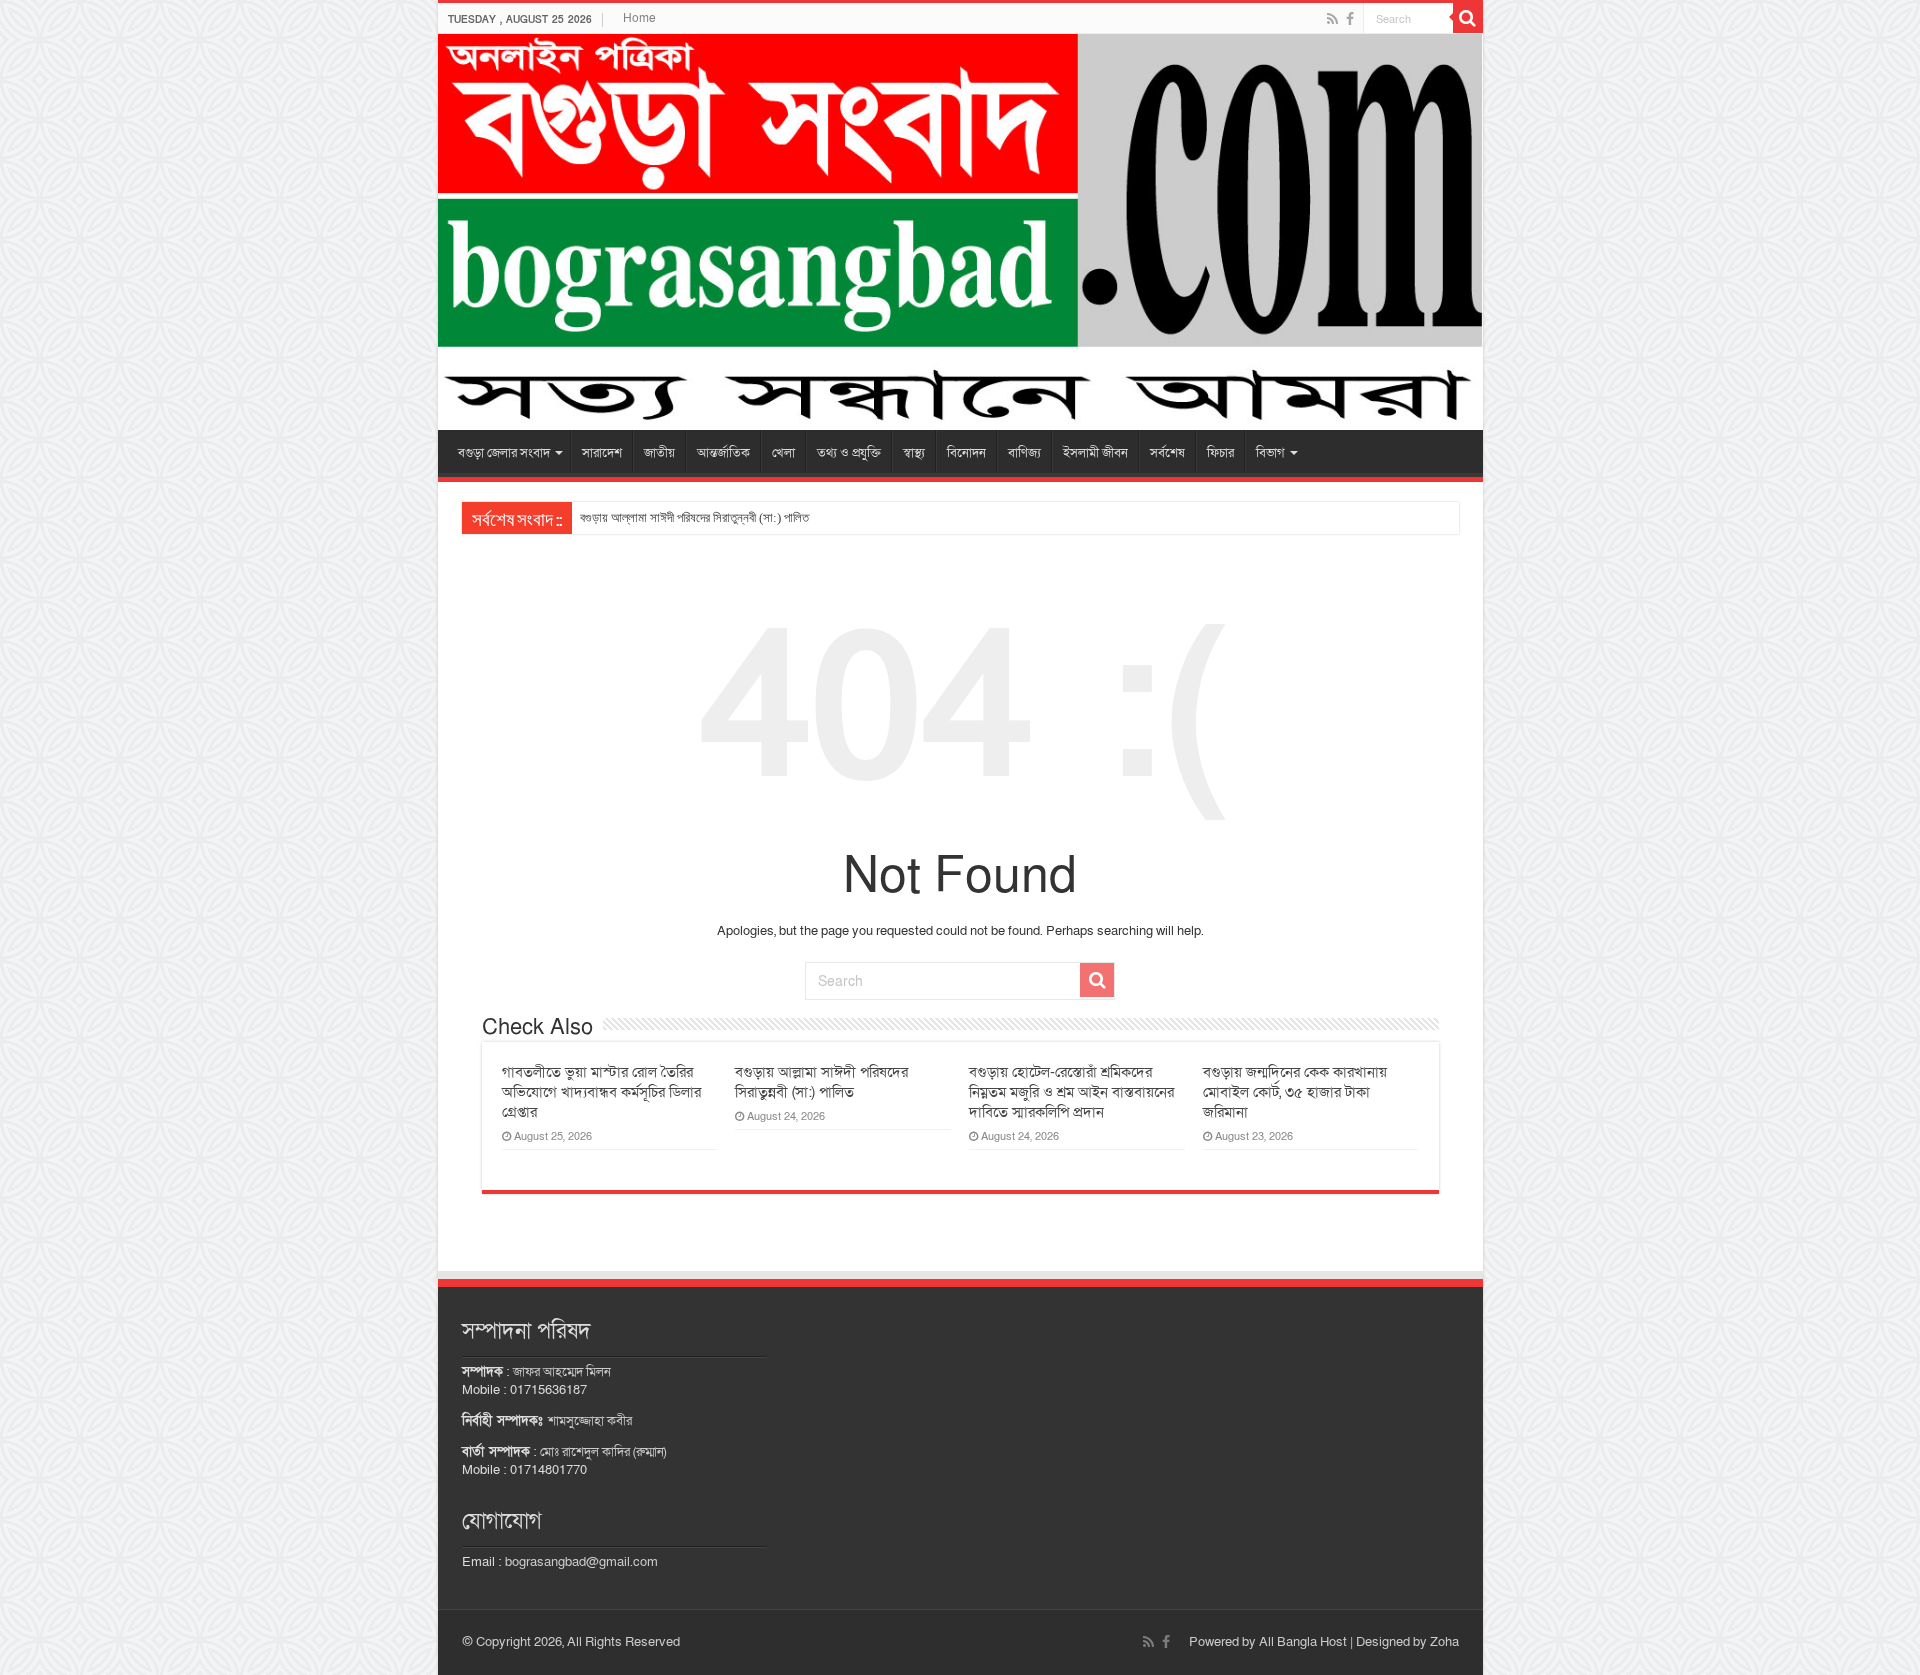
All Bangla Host (1303, 1642)
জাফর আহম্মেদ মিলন (562, 1372)
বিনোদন (966, 453)
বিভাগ (1270, 453)
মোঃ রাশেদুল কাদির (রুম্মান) (603, 1452)
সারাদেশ (602, 453)
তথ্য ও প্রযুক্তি (849, 453)
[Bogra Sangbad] (960, 232)
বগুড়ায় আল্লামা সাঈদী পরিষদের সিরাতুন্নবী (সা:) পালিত (694, 517)
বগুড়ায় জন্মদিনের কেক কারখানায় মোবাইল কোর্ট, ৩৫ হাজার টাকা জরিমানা (1295, 1092)
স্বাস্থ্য (914, 453)
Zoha (1444, 1642)
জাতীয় (659, 453)
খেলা (783, 453)
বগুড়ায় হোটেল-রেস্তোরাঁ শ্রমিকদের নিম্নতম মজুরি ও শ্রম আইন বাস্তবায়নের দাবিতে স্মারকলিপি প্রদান (1071, 1092)
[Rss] (1332, 19)
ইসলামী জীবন (1095, 453)
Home (639, 18)
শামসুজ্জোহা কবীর (590, 1421)
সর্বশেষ (1167, 453)
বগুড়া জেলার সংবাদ (504, 453)
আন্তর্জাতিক (723, 453)
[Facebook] (1350, 19)
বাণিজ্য (1024, 453)
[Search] (1468, 18)
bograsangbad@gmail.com (581, 1562)
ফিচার (1220, 453)
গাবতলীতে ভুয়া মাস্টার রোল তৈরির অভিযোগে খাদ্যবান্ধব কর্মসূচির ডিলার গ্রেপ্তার (601, 1092)
